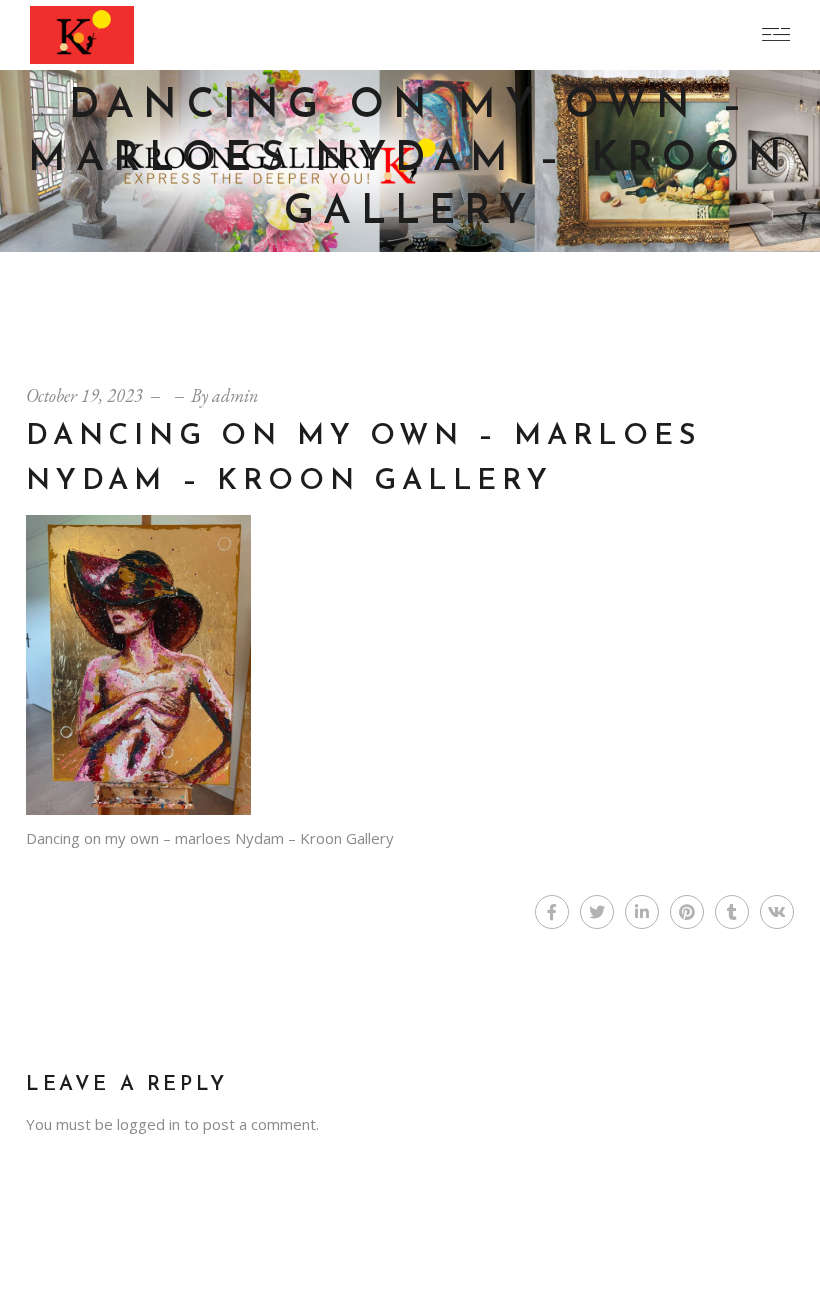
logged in (148, 1124)
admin (235, 395)
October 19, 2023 (84, 395)
